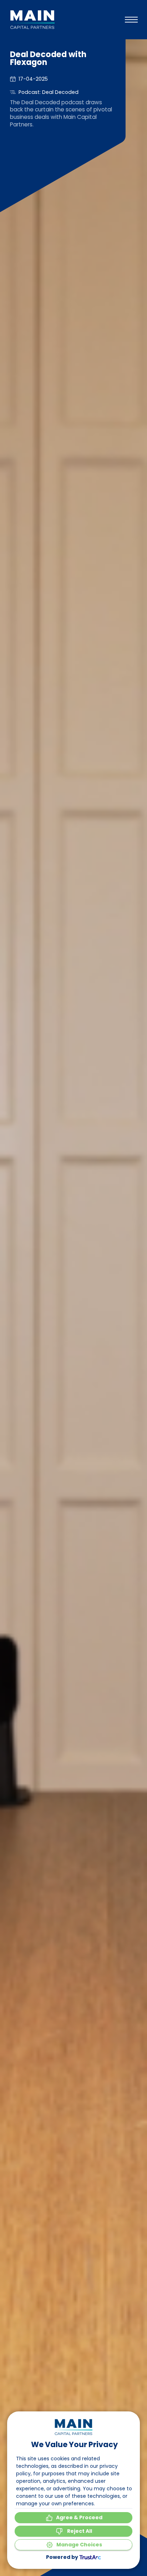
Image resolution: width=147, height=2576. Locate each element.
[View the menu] (131, 20)
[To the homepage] (32, 20)
